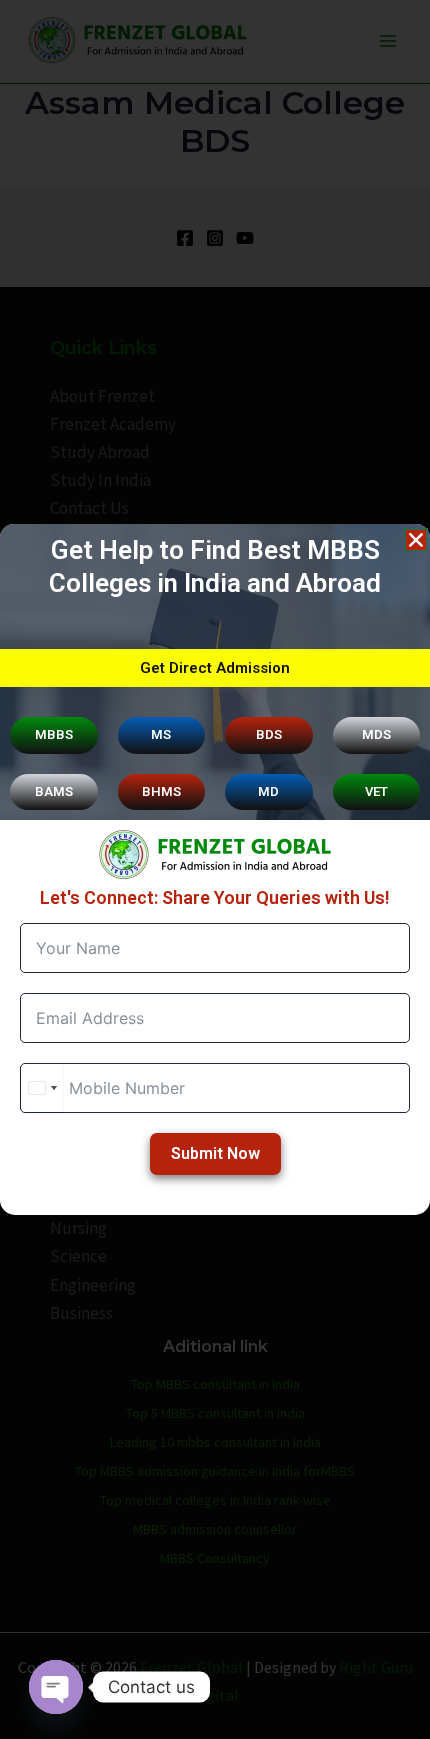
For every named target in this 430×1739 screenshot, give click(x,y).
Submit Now (215, 1153)
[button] (416, 540)
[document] (215, 869)
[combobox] (42, 1088)
